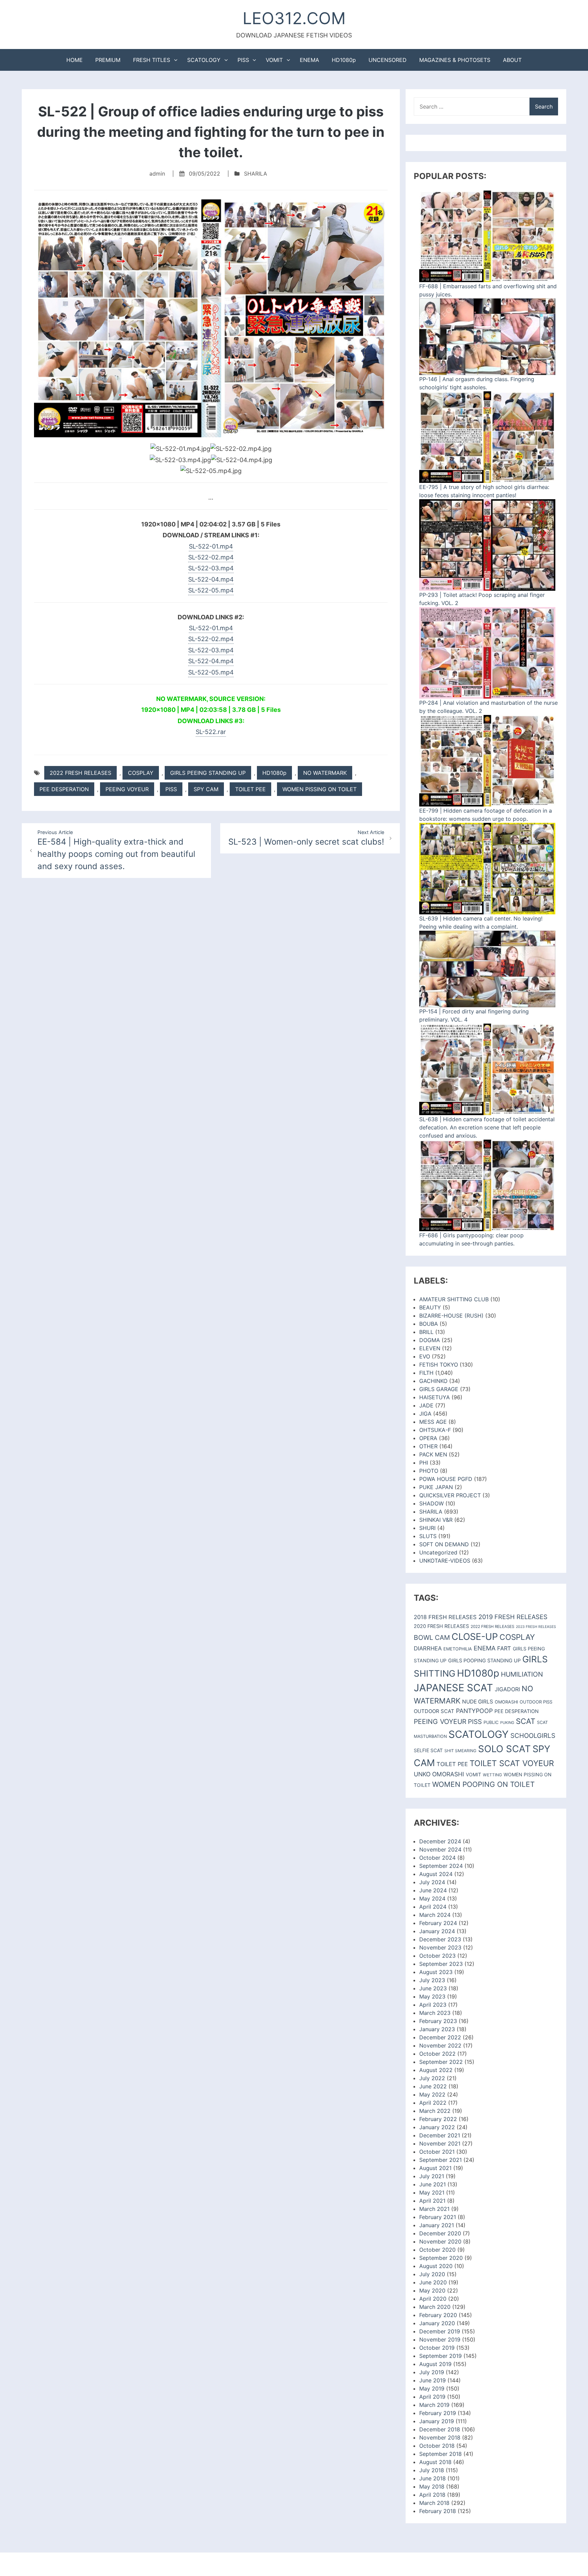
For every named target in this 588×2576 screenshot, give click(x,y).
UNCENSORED (388, 60)
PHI (424, 1463)
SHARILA (256, 174)
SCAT (526, 1721)
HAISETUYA (435, 1397)
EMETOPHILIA (458, 1649)
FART (504, 1648)
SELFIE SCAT (428, 1750)
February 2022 (438, 2119)
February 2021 (438, 2217)
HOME (75, 60)
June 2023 (433, 1988)
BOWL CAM (432, 1637)
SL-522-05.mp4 (211, 590)
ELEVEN (430, 1348)
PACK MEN (433, 1454)
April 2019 (432, 2397)
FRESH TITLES (152, 60)
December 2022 (440, 2037)
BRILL (426, 1332)
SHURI (427, 1528)
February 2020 (438, 2315)
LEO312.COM (294, 18)
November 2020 (440, 2241)
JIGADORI (507, 1689)
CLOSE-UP (475, 1637)
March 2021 (434, 2209)
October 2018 (437, 2446)
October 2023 (437, 1956)
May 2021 (432, 2192)
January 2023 (437, 2029)
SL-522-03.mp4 (211, 568)
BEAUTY (430, 1307)
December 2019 (440, 2331)
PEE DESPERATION (64, 789)
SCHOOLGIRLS (533, 1736)
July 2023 (432, 1980)
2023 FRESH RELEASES (536, 1627)
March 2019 (434, 2405)
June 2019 (432, 2380)
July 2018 (432, 2470)
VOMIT (274, 60)
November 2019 (440, 2339)
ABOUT (512, 60)
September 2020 (441, 2258)
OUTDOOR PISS (536, 1702)
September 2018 (440, 2454)
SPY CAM (206, 789)
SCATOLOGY (204, 60)
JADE (426, 1405)
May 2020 (432, 2290)
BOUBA (429, 1324)
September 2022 (441, 2062)
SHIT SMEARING (460, 1751)
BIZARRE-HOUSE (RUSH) (451, 1316)
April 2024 (433, 1907)
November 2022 (440, 2045)
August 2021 (435, 2168)
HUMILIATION (522, 1674)
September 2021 (440, 2160)
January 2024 (437, 1931)
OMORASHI (506, 1702)
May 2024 (432, 1898)
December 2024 (440, 1841)
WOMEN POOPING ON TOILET (483, 1784)
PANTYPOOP (474, 1711)
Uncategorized (438, 1552)
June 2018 (432, 2478)
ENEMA (309, 60)
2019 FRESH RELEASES (513, 1617)
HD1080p (344, 60)
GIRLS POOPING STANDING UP (484, 1661)
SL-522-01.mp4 (211, 546)
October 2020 (437, 2250)
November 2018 (440, 2438)
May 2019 (432, 2388)
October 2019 (437, 2348)
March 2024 (435, 1915)
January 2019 (437, 2421)
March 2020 (435, 2307)
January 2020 (437, 2323)
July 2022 (432, 2078)
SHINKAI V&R (436, 1520)
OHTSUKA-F (435, 1430)
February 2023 (438, 2021)
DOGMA (430, 1340)
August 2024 (436, 1874)
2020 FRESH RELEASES (441, 1626)
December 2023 (440, 1939)
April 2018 (432, 2495)
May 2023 (432, 1996)
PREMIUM (108, 60)
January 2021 (437, 2225)
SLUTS (428, 1536)
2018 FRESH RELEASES (445, 1617)
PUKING (507, 1723)
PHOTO (429, 1471)
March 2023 (435, 2013)
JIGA (425, 1414)
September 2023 (441, 1964)
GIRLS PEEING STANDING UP (208, 773)
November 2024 (440, 1849)
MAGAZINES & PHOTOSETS (455, 60)
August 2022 (436, 2070)
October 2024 (437, 1858)
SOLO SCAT (504, 1749)
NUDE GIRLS (478, 1702)
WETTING (492, 1775)
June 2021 (432, 2184)
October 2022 (437, 2054)
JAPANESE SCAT (453, 1688)
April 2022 (433, 2103)
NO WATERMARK (325, 773)
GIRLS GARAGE (439, 1389)
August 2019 (435, 2364)
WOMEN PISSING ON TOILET (320, 789)
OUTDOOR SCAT (434, 1711)
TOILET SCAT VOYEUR (512, 1763)
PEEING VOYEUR (127, 789)
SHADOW (431, 1503)
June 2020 (433, 2282)
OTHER (428, 1446)
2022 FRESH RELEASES (80, 773)
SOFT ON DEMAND (444, 1544)
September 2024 (441, 1866)
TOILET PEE (250, 789)
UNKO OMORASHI (439, 1774)
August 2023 (436, 1972)
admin (157, 174)
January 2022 (437, 2127)
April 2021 (432, 2201)
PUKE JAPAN (436, 1487)
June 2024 (433, 1890)
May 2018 (432, 2487)
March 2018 (434, 2503)
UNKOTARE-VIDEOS (445, 1561)
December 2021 (440, 2135)
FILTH (426, 1373)
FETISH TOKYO (439, 1365)
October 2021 (437, 2152)
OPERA (428, 1438)
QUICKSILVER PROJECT (450, 1495)
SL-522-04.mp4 (211, 579)
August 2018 (435, 2462)
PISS (243, 60)
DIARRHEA (428, 1648)
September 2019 (440, 2356)
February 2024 (438, 1923)
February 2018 (438, 2511)
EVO (425, 1356)
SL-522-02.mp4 (211, 557)
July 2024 (432, 1882)
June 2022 (433, 2086)
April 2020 (433, 2299)
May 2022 (432, 2094)
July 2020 (432, 2274)
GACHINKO (433, 1381)
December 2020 (440, 2233)
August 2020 (436, 2266)
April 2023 (433, 2005)
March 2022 (435, 2111)
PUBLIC (491, 1722)
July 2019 (432, 2372)
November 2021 (440, 2143)
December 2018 (440, 2429)
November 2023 (440, 1947)
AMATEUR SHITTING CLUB (454, 1299)
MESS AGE (433, 1422)
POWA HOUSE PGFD (446, 1479)
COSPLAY (141, 773)
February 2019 (438, 2413)
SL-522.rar (211, 732)
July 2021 (432, 2176)
